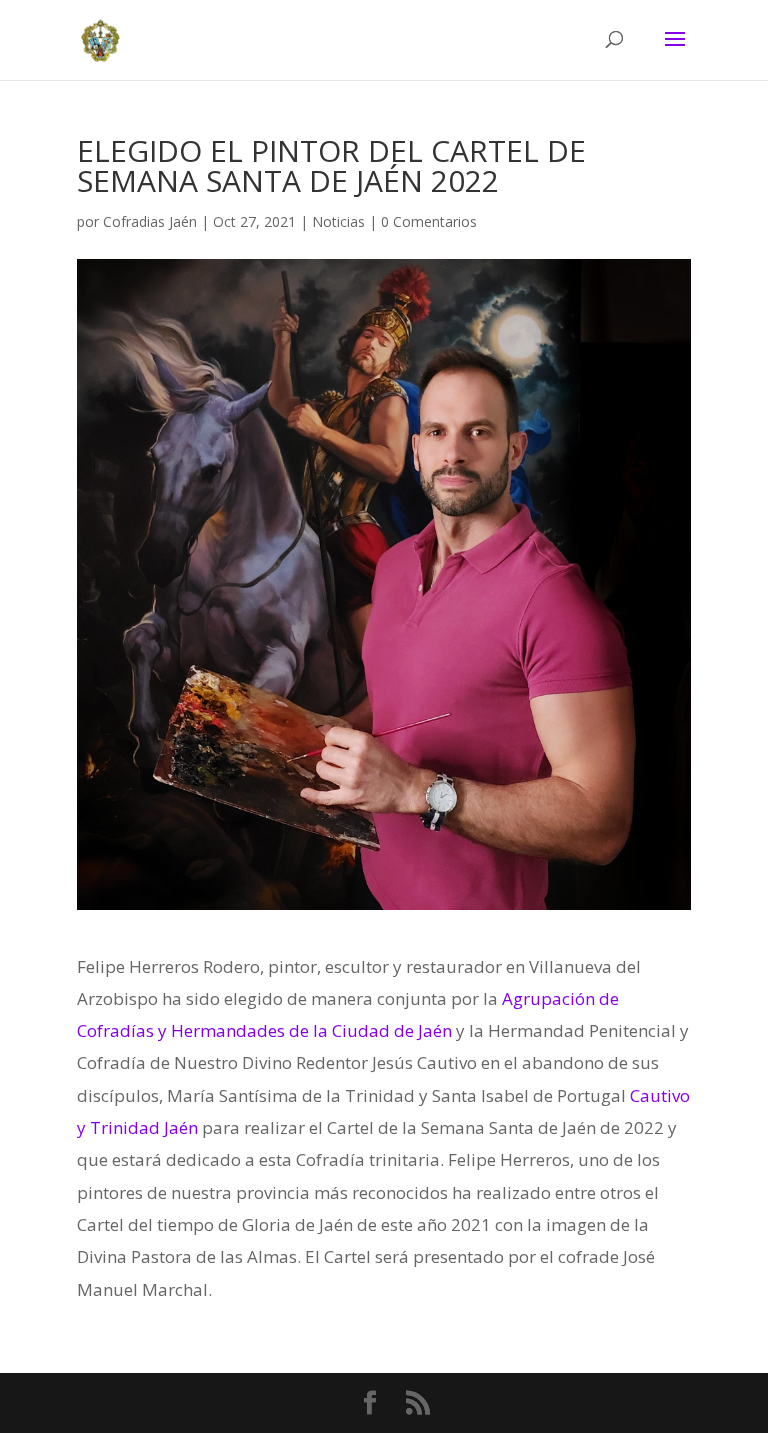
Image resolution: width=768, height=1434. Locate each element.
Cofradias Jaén (150, 221)
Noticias (338, 221)
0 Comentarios (429, 221)
